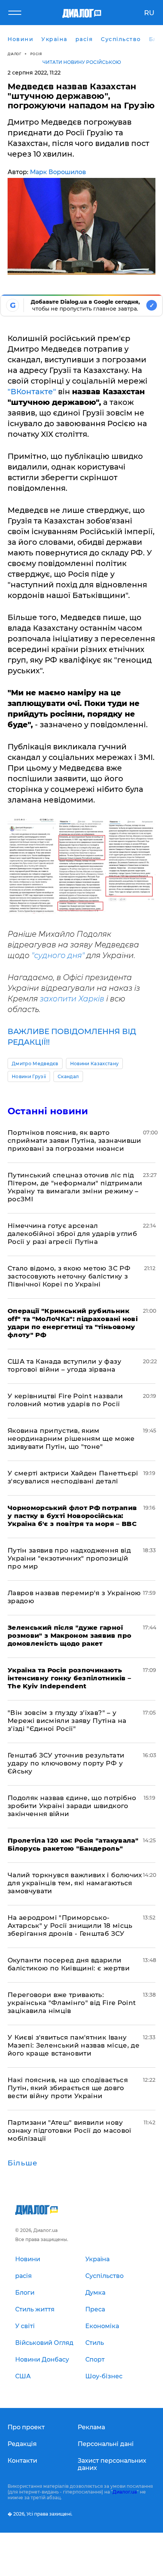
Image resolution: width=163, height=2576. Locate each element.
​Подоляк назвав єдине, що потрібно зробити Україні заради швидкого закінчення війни (72, 1806)
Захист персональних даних (112, 2464)
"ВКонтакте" (32, 392)
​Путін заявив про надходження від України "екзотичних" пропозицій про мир (69, 1558)
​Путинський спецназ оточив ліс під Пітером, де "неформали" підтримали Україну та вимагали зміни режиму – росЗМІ (75, 1187)
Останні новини (48, 1111)
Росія (36, 54)
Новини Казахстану (94, 1064)
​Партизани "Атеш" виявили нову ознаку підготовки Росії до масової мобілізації (70, 2130)
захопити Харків (73, 999)
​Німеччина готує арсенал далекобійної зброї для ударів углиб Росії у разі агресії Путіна (72, 1234)
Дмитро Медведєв (35, 1064)
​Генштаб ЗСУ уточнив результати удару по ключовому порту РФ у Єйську (66, 1763)
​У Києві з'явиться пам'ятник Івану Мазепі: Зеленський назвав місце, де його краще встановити (74, 2045)
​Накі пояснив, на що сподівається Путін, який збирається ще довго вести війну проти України (68, 2088)
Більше (23, 2163)
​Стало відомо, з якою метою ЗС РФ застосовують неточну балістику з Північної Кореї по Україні (69, 1276)
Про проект (26, 2427)
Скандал (68, 1076)
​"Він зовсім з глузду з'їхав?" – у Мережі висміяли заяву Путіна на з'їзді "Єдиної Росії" (67, 1721)
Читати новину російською (82, 62)
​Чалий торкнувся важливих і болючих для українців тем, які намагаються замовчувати (75, 1883)
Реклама (91, 2427)
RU (149, 13)
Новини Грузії (29, 1076)
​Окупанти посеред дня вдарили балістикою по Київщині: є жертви (69, 1964)
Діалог (14, 54)
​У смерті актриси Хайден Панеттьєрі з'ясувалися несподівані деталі (73, 1477)
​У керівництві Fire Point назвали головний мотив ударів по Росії (65, 1400)
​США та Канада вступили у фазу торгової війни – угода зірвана (64, 1365)
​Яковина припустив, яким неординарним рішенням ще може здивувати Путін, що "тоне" (71, 1439)
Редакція (22, 2444)
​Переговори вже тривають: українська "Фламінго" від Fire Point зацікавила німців (72, 2003)
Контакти (22, 2461)
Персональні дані (106, 2444)
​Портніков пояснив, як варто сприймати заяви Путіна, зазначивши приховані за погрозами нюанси (74, 1140)
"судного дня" (58, 955)
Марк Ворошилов (58, 172)
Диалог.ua (125, 2492)
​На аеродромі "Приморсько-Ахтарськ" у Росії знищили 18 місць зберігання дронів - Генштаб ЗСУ (70, 1926)
